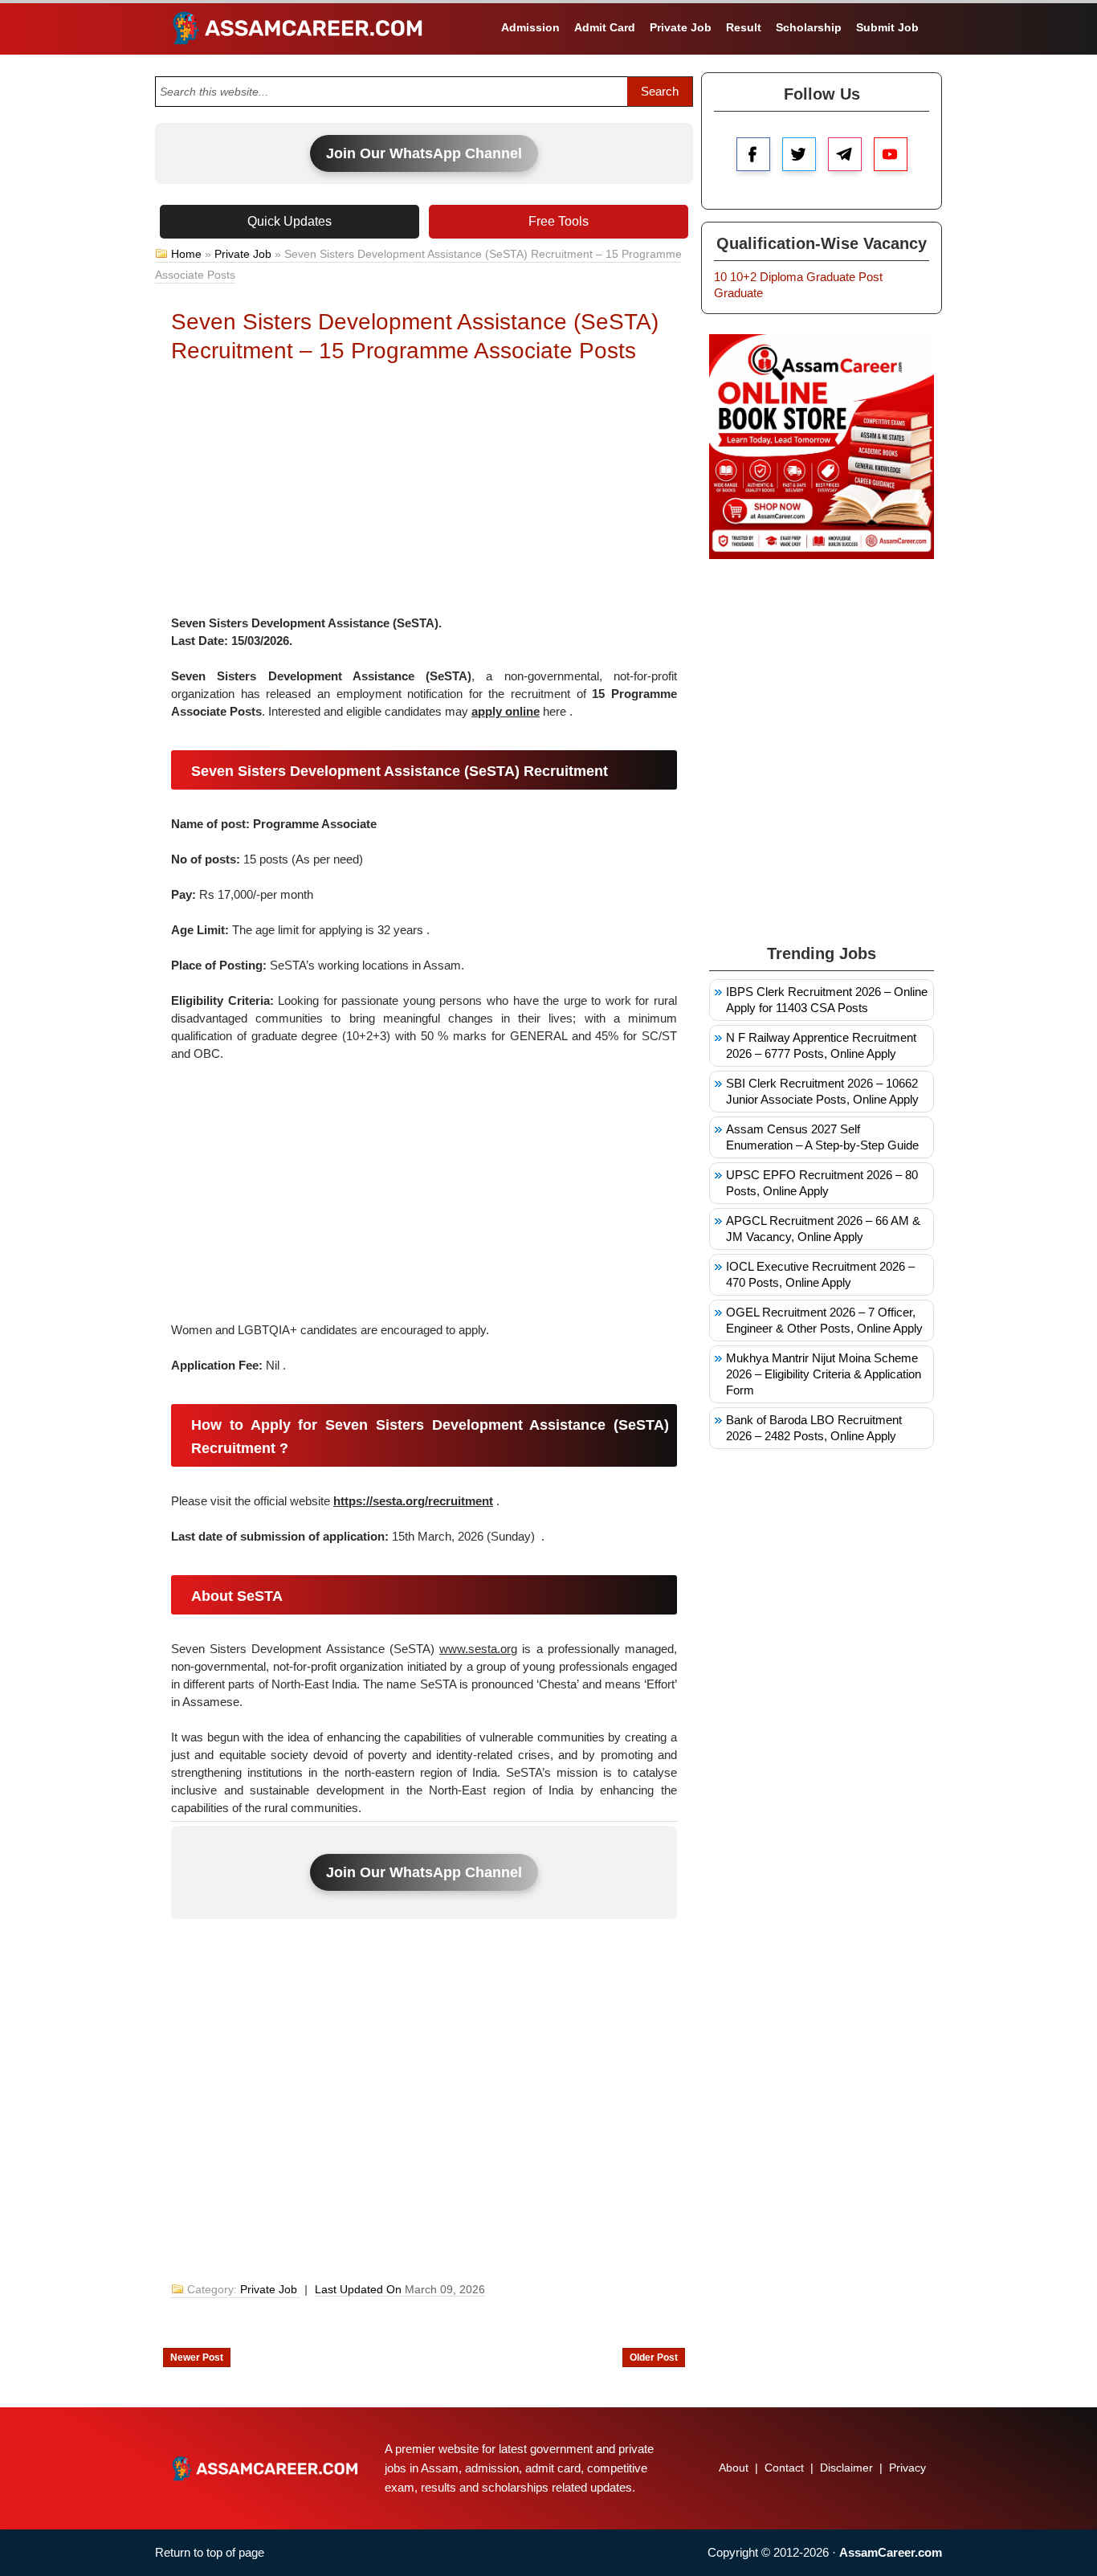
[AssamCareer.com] (265, 2468)
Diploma (781, 277)
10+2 (743, 277)
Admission (530, 27)
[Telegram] (845, 154)
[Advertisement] (424, 494)
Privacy (907, 2468)
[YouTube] (891, 154)
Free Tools (559, 221)
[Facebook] (753, 154)
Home (186, 254)
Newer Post (197, 2358)
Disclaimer (846, 2468)
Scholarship (809, 27)
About (734, 2468)
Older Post (654, 2358)
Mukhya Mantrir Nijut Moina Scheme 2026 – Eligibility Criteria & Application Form (824, 1374)
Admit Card (605, 27)
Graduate (831, 277)
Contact (784, 2468)
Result (744, 27)
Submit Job (887, 27)
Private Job (681, 27)
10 (720, 277)
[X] (799, 154)
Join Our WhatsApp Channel (424, 153)
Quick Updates (290, 221)
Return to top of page (210, 2552)
